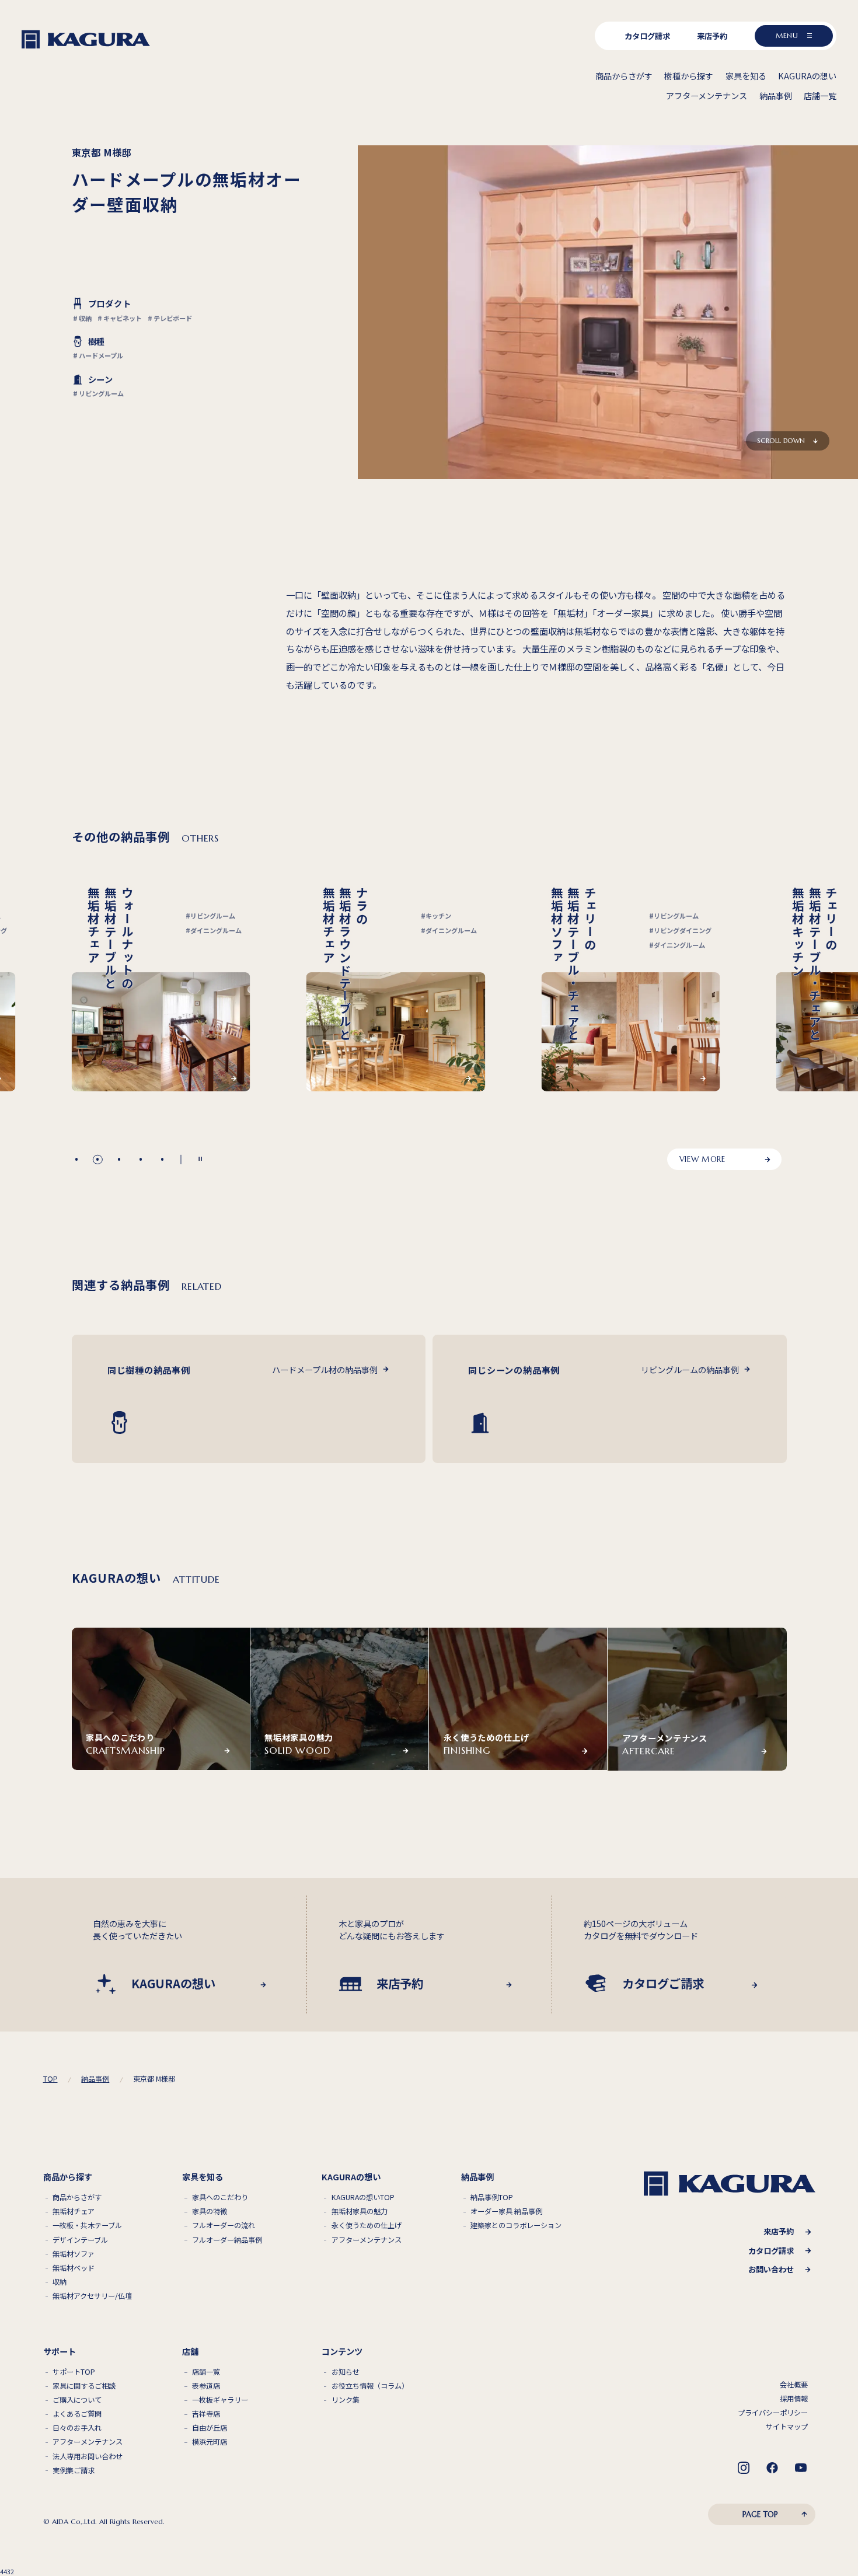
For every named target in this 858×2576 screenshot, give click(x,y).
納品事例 (95, 2079)
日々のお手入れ (77, 2428)
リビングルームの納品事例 (690, 1369)
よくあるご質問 (77, 2414)
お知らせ (346, 2372)
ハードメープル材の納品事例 (325, 1369)
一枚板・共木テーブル (87, 2226)
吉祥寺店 (206, 2414)
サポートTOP (74, 2372)
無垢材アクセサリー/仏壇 (92, 2296)
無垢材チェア (74, 2212)
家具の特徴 (210, 2212)
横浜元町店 (210, 2442)
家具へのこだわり (220, 2198)
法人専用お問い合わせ (88, 2457)
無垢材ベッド (74, 2268)
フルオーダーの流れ (224, 2226)
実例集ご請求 (74, 2471)
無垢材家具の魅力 (360, 2212)
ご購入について (77, 2400)
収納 (60, 2282)
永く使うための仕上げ (367, 2226)
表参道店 (206, 2386)
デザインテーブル (80, 2240)
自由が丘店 (210, 2428)
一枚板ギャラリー (220, 2400)
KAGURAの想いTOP (363, 2198)
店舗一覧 (206, 2372)
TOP (50, 2079)
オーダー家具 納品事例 (506, 2212)
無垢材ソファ (74, 2254)
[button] (76, 1159)
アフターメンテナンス (367, 2240)
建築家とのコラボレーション (516, 2226)
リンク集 (346, 2400)
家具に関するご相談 (84, 2386)
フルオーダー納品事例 (227, 2240)
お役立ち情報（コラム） (370, 2386)
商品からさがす (77, 2198)
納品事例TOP (492, 2198)
